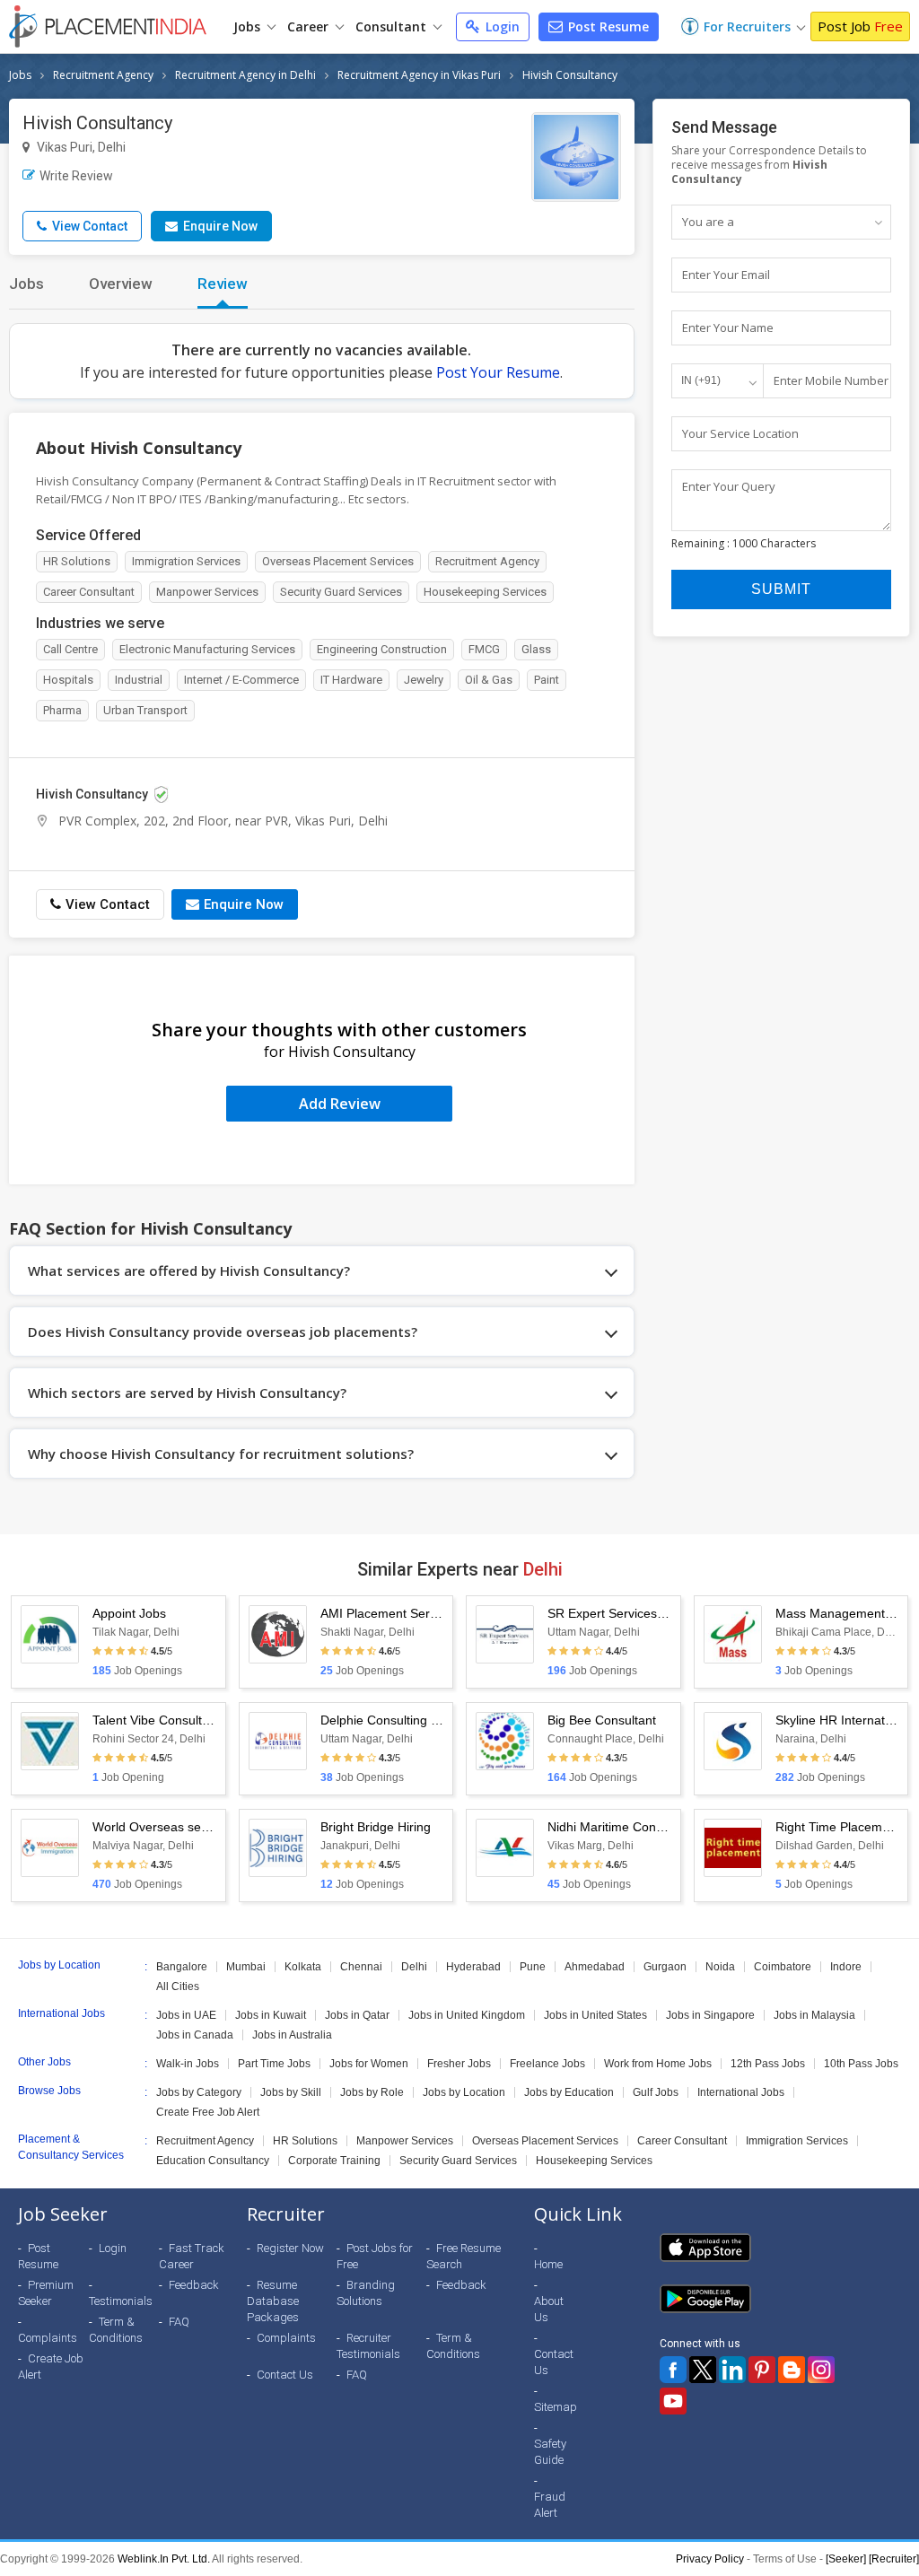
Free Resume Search (464, 2256)
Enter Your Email (726, 275)
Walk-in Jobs (188, 2064)
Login (501, 26)
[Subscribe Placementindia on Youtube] (673, 2401)
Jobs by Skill (291, 2092)
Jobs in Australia (292, 2035)
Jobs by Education (569, 2092)
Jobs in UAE (186, 2015)
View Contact (88, 226)
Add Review (340, 1104)
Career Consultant (682, 2141)
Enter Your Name (728, 327)
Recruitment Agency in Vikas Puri (419, 75)
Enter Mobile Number (831, 380)
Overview (121, 284)
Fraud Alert (550, 2505)
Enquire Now (219, 226)
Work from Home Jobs (658, 2064)
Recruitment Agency (103, 75)
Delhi (414, 1967)
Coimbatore (783, 1967)
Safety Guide (550, 2452)
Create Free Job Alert (208, 2112)
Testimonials (121, 2301)
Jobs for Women (369, 2064)
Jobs (249, 26)
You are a (708, 222)
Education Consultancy (213, 2161)
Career (310, 26)
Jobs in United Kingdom (467, 2015)
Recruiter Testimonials (368, 2346)
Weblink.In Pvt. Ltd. (164, 2559)
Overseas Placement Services (545, 2141)
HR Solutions (305, 2141)
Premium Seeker (46, 2293)
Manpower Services (405, 2141)
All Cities (178, 1987)
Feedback (194, 2285)
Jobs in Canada (195, 2035)
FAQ (179, 2322)
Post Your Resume (498, 372)
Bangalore (182, 1967)
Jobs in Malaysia (814, 2015)
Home (548, 2264)
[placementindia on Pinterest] (762, 2370)
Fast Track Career (192, 2256)
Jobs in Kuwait (271, 2015)
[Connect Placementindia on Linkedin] (732, 2370)
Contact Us (285, 2375)
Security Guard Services (458, 2161)
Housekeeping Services (594, 2161)
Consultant (393, 26)
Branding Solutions (366, 2293)
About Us (549, 2309)
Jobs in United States (595, 2015)
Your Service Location (740, 433)
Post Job (860, 26)
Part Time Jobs (274, 2064)
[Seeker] (846, 2559)
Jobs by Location (464, 2092)
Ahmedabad (595, 1967)
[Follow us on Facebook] (673, 2370)
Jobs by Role (372, 2092)
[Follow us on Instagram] (821, 2370)
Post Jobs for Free (375, 2256)
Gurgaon (665, 1967)
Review (223, 284)
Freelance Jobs (547, 2064)
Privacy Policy (710, 2559)
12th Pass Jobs (768, 2064)
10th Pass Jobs (861, 2064)
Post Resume (607, 26)
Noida (720, 1967)
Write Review (76, 176)
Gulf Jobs (656, 2092)
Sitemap (556, 2407)
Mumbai (246, 1967)
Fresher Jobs (459, 2064)
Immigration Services (797, 2141)
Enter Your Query (729, 486)
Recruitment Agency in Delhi (245, 75)
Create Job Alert (51, 2366)
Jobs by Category (199, 2092)
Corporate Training (334, 2161)
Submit (781, 589)
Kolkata (303, 1967)
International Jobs (741, 2092)
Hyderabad (473, 1967)
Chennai (361, 1967)
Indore (846, 1967)
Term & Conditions (116, 2330)
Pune (533, 1967)
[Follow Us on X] (703, 2370)
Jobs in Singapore (710, 2015)
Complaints (48, 2338)
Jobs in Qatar (357, 2015)
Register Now (290, 2248)
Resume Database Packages (273, 2301)
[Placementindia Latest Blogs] (792, 2370)
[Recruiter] (894, 2559)
